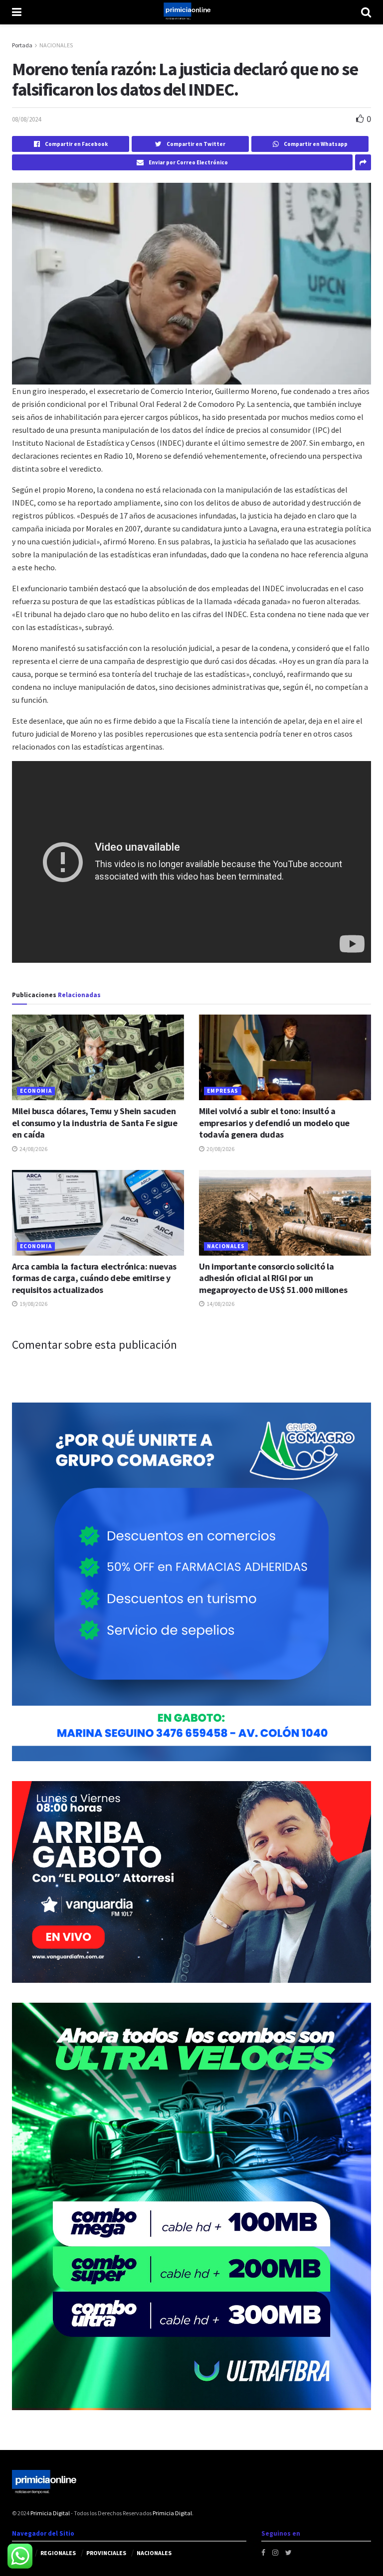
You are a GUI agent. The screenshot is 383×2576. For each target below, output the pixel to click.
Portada (22, 45)
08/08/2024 (26, 119)
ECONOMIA (36, 1091)
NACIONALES (56, 45)
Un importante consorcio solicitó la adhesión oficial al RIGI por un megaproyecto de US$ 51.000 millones (273, 1278)
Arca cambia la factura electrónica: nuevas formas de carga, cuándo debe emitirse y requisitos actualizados (94, 1278)
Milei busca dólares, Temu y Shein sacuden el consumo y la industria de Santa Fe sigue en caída (95, 1123)
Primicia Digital (50, 2513)
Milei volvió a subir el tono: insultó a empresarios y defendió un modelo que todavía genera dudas (274, 1123)
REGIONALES (58, 2553)
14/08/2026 (220, 1304)
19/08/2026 (33, 1304)
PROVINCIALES (106, 2553)
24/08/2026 (33, 1149)
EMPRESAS (223, 1091)
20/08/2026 (220, 1149)
